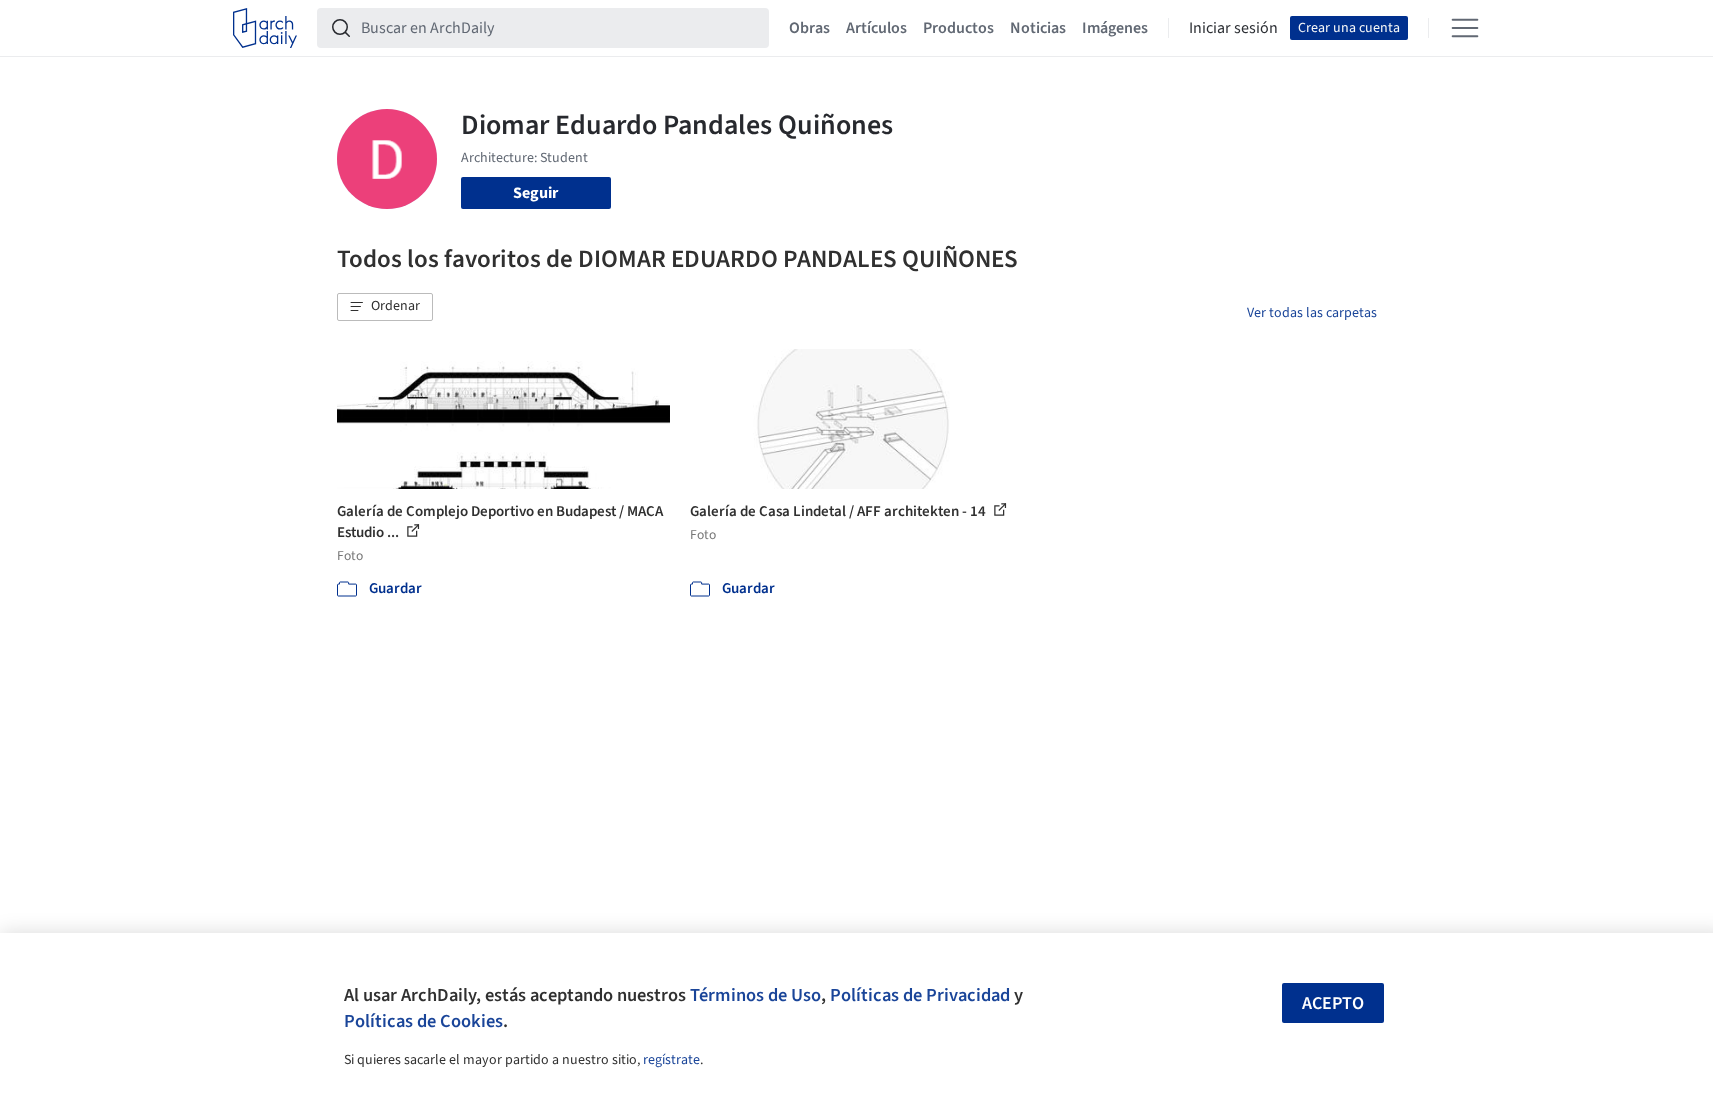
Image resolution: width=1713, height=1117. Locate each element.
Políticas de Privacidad (920, 995)
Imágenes (1115, 28)
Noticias (1038, 28)
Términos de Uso (755, 995)
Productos (958, 28)
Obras (809, 28)
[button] (385, 307)
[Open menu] (1465, 28)
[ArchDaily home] (265, 28)
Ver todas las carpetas (1312, 313)
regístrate (671, 1060)
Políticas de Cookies (423, 1021)
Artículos (876, 28)
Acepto (1333, 1003)
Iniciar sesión (1233, 28)
